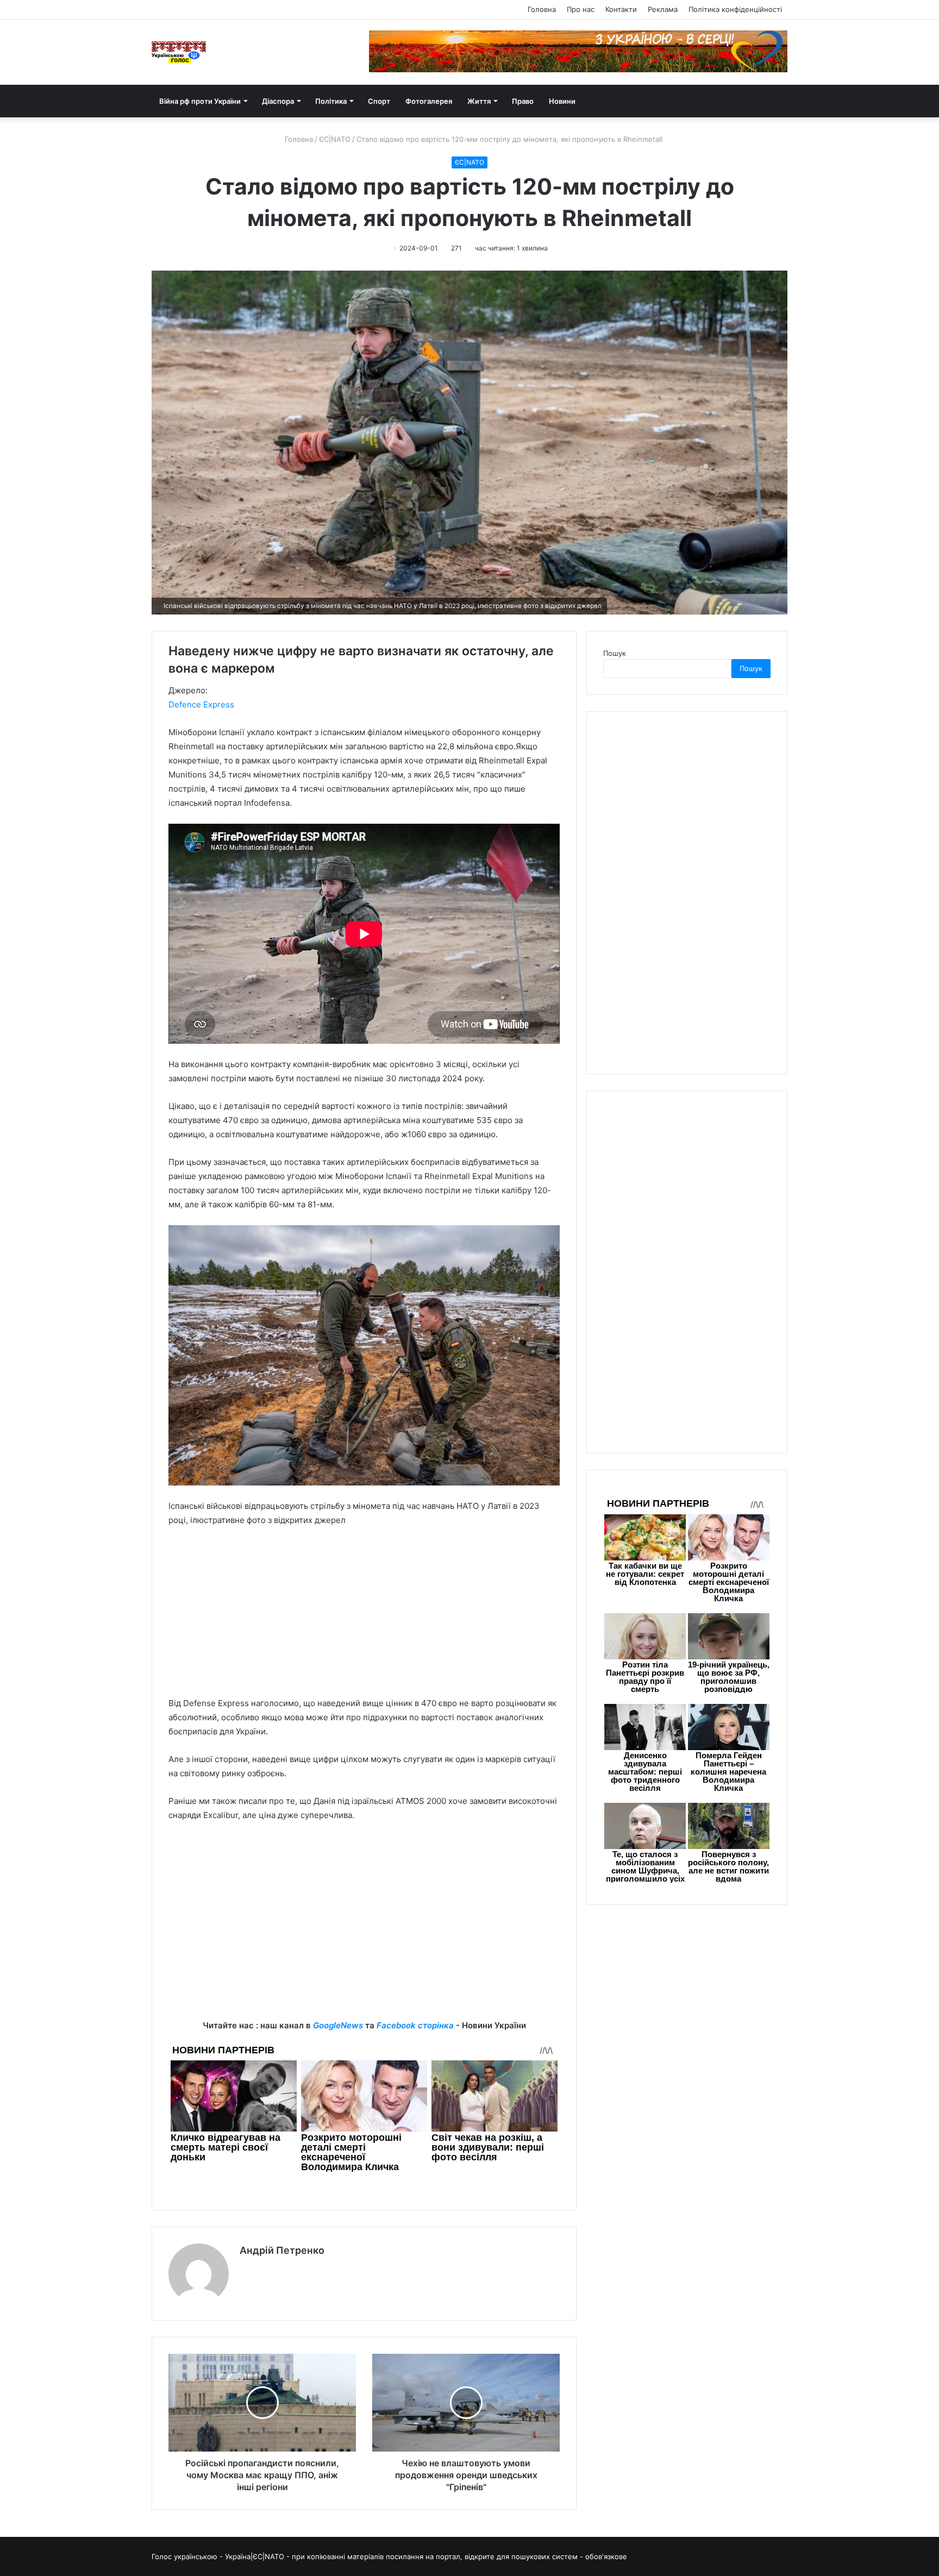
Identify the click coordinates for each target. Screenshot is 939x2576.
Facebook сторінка (415, 2025)
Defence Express (201, 704)
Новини (562, 101)
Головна (542, 9)
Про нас (581, 9)
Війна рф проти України (200, 101)
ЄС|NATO (335, 139)
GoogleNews (338, 2025)
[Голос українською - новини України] (179, 52)
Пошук (615, 653)
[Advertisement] (364, 1617)
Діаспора (278, 101)
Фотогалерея (429, 101)
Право (523, 101)
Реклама (663, 9)
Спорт (379, 101)
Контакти (621, 9)
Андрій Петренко (282, 2250)
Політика (331, 101)
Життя (479, 101)
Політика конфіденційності (735, 9)
